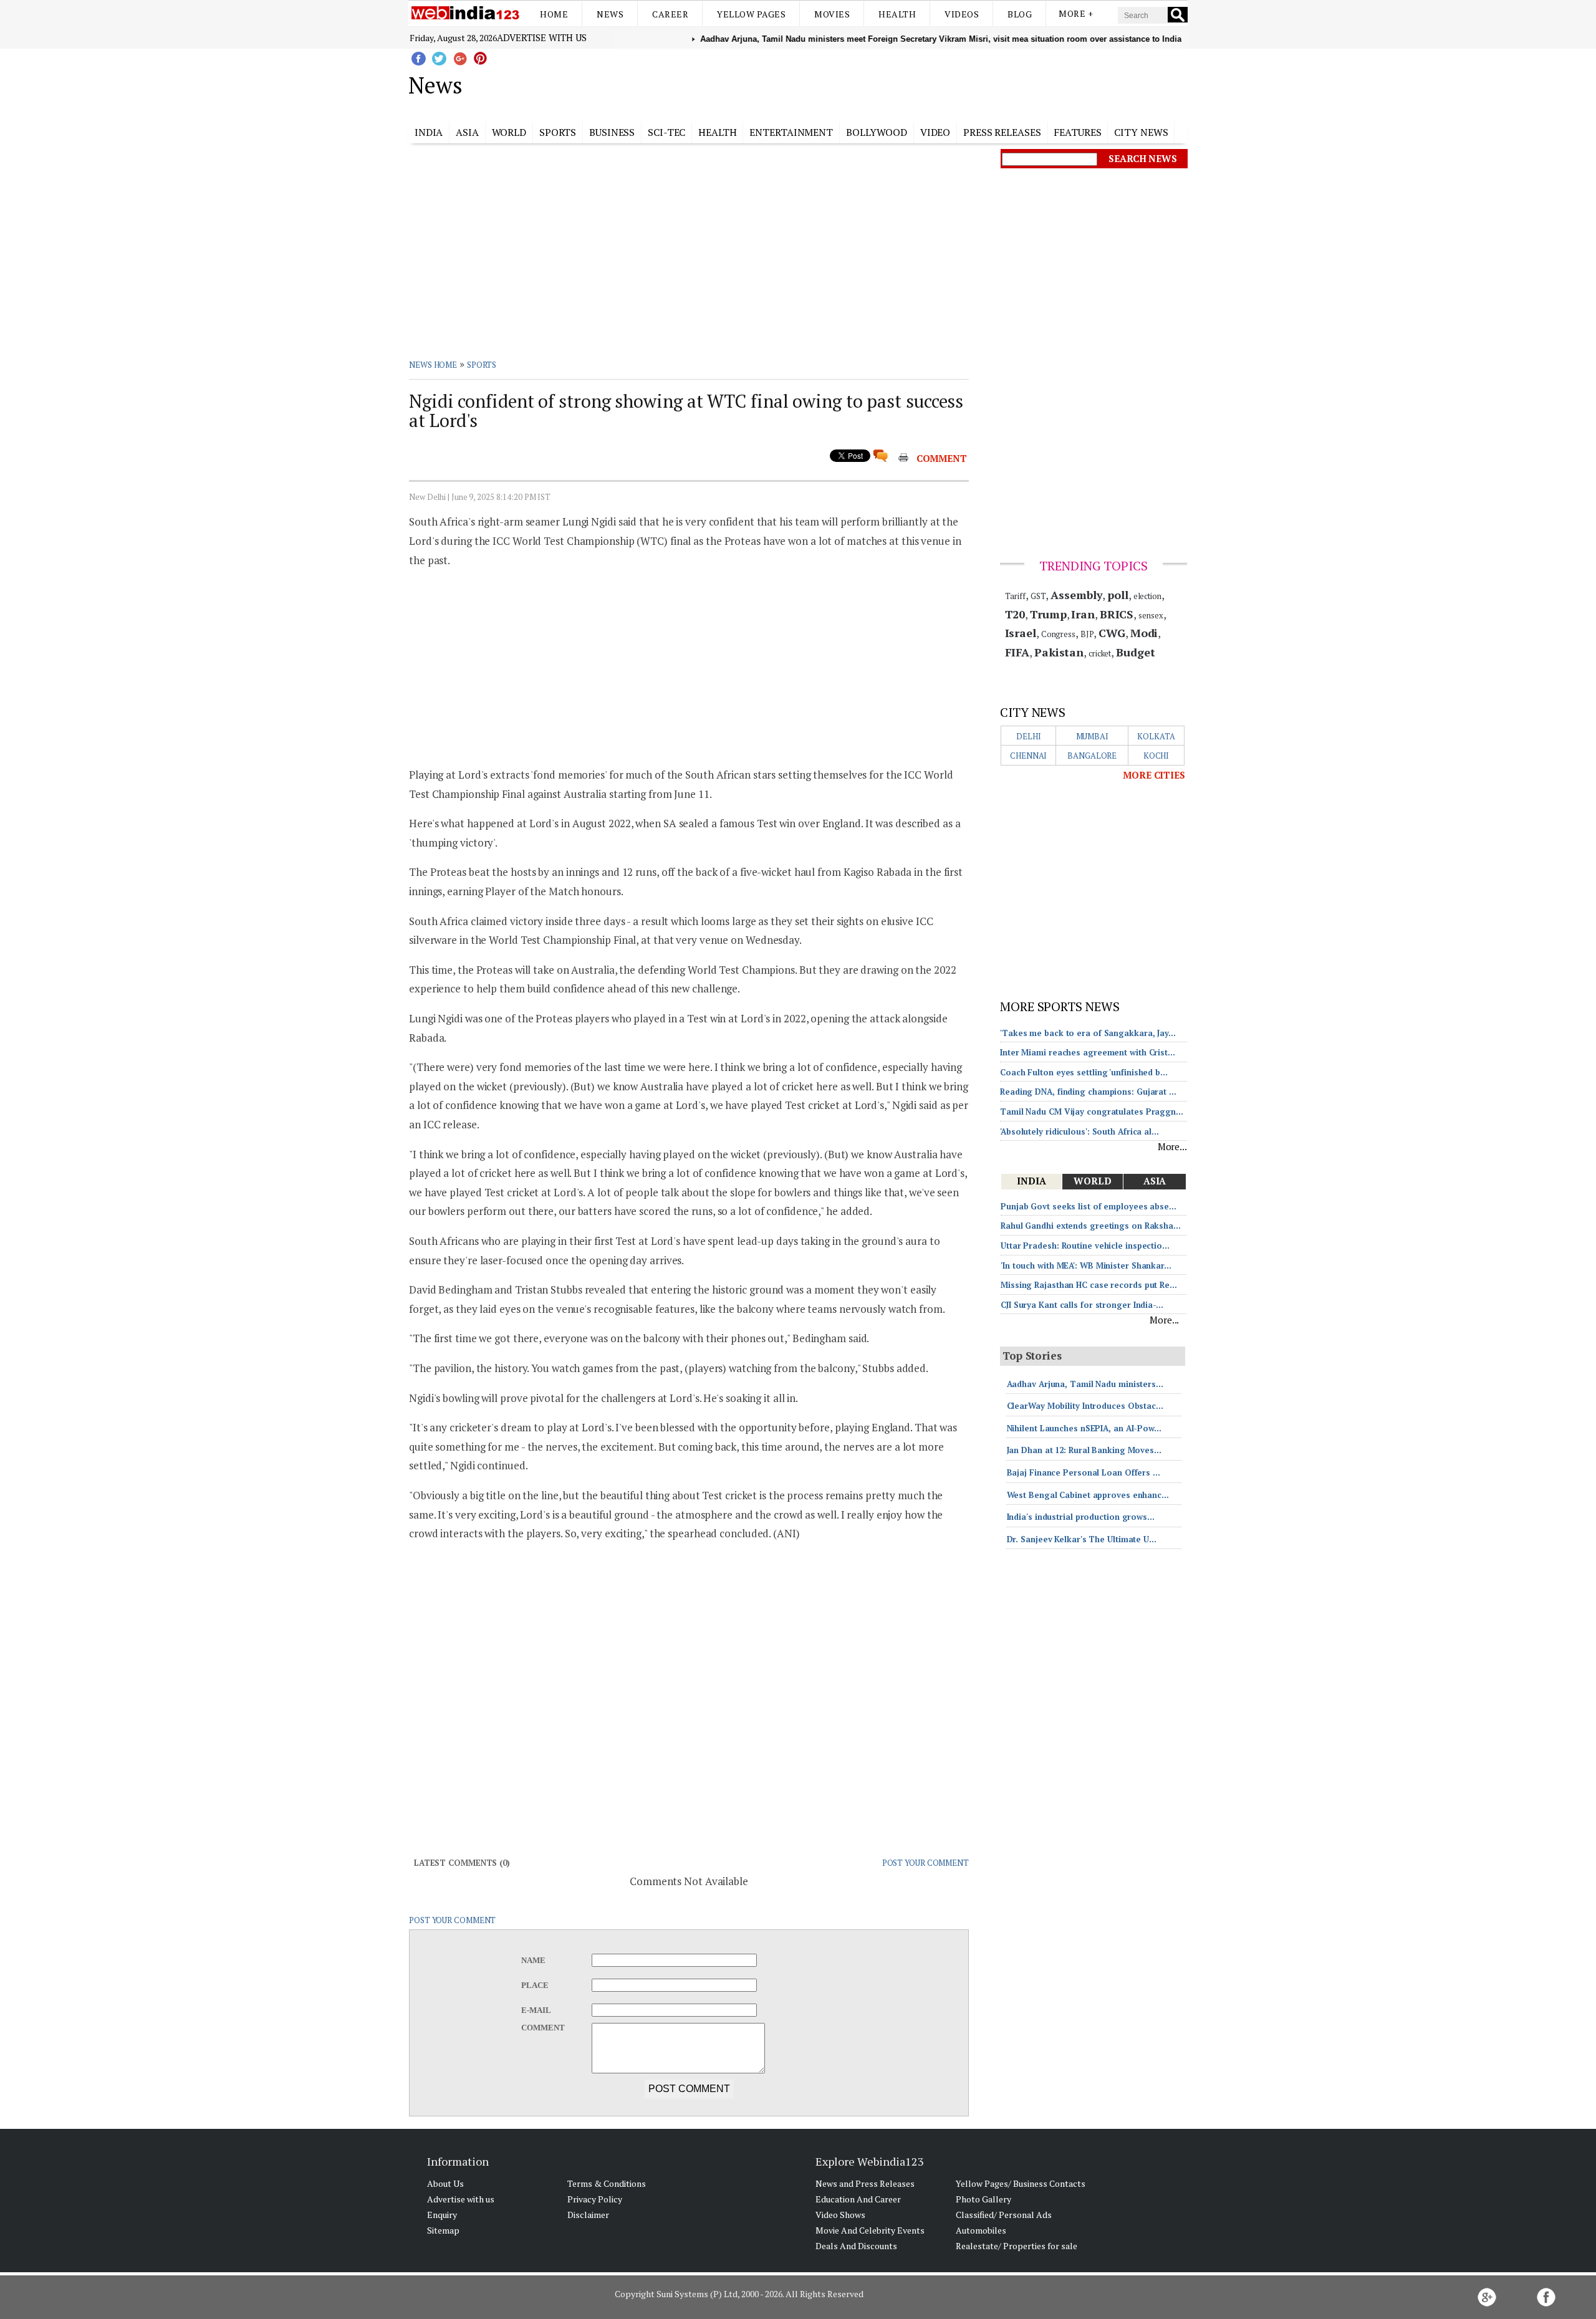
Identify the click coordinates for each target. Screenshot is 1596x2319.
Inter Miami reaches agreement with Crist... (1088, 1052)
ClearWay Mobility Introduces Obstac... (1085, 1406)
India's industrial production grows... (1081, 1517)
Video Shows (840, 2215)
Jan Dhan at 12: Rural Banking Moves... (1084, 1450)
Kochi (1156, 756)
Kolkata (1156, 736)
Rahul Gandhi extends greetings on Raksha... (1091, 1226)
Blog (1020, 14)
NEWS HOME (433, 365)
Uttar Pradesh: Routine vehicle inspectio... (1085, 1246)
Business (612, 132)
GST (1038, 596)
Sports (558, 132)
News (610, 14)
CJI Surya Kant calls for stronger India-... (1082, 1305)
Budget (1135, 652)
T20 (1015, 614)
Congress (1058, 634)
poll (1118, 595)
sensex (1151, 615)
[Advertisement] (861, 83)
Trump (1048, 614)
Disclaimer (588, 2215)
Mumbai (1092, 736)
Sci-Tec (666, 132)
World (509, 132)
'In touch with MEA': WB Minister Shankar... (1086, 1265)
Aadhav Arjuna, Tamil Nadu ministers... (1085, 1384)
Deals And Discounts (856, 2246)
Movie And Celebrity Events (870, 2230)
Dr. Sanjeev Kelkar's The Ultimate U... (1082, 1539)
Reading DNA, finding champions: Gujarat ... (1088, 1092)
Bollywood (877, 132)
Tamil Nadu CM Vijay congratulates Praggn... (1092, 1111)
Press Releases (1002, 132)
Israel (1021, 633)
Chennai (1028, 756)
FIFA (1017, 652)
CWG (1112, 633)
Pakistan (1059, 652)
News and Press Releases (865, 2183)
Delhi (1029, 736)
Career (670, 14)
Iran (1083, 614)
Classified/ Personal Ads (1004, 2215)
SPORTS (482, 365)
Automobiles (981, 2230)
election (1147, 596)
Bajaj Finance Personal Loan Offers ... (1084, 1472)
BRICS (1117, 614)
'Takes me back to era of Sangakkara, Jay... (1088, 1033)
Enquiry (442, 2215)
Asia (467, 132)
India (429, 132)
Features (1077, 132)
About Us (445, 2183)
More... (1172, 1146)
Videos (962, 14)
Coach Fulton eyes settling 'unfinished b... (1084, 1072)
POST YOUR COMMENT (925, 1863)
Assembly (1076, 595)
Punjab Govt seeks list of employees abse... (1089, 1206)
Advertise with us (542, 37)
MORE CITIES (1154, 775)
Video (935, 132)
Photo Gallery (983, 2199)
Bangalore (1092, 756)
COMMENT (942, 458)
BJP (1087, 634)
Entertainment (791, 132)
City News (1141, 132)
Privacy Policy (595, 2199)
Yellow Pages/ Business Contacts (1021, 2183)
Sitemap (443, 2230)
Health (897, 14)
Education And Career (858, 2199)
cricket (1100, 653)
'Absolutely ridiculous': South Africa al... (1079, 1131)
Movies (832, 14)
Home (554, 14)
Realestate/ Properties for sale (1017, 2246)
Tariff (1015, 596)
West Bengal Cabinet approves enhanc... (1088, 1495)
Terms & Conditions (607, 2183)
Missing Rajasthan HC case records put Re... (1089, 1285)
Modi (1144, 633)
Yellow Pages (751, 14)
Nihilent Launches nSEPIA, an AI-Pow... (1084, 1428)
